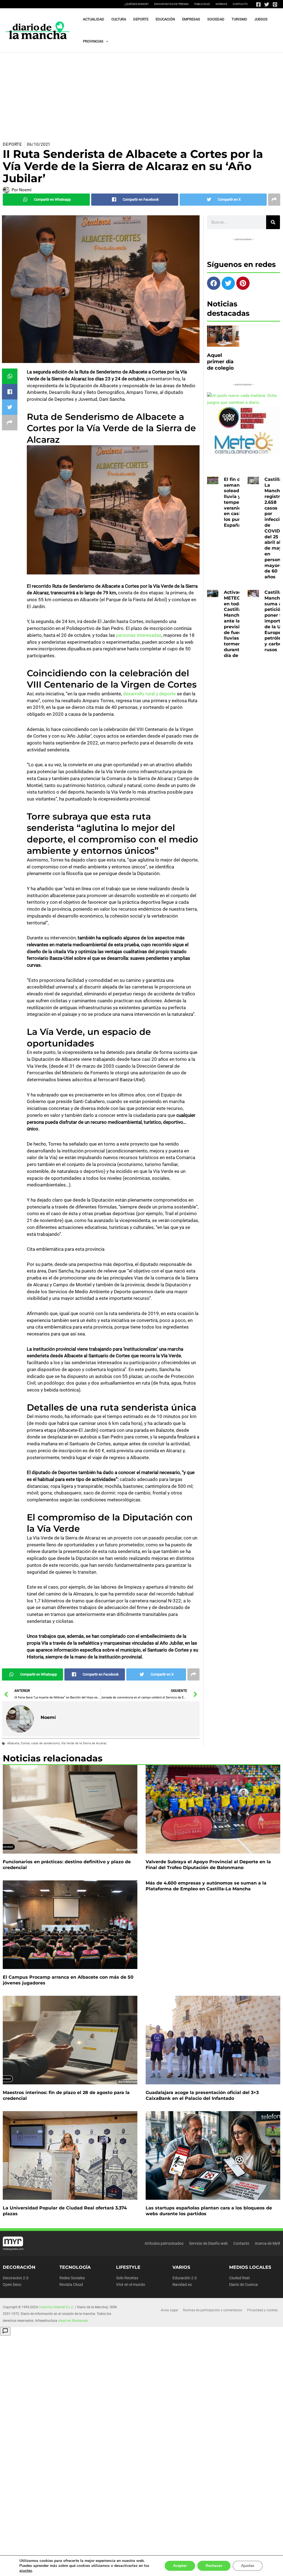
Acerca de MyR (268, 2243)
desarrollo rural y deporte (149, 694)
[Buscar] (273, 222)
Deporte (12, 144)
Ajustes (248, 2566)
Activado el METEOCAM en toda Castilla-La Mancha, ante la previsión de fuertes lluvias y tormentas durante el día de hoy (238, 624)
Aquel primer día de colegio (220, 362)
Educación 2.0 (185, 2278)
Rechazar (214, 2566)
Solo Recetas (127, 2278)
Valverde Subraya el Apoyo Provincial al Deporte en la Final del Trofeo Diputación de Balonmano (208, 1865)
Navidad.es (182, 2285)
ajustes (26, 2571)
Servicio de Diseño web (208, 2243)
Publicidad (202, 4)
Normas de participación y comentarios (213, 2310)
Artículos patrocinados (164, 2243)
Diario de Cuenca (243, 2285)
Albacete (13, 1743)
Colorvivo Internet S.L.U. (56, 2307)
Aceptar (180, 2566)
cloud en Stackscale (73, 2321)
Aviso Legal (169, 2310)
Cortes (25, 1743)
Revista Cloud (71, 2285)
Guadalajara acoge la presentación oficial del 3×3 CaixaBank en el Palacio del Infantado (202, 2095)
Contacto (240, 4)
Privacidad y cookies (262, 2310)
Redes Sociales (72, 2278)
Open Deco (12, 2285)
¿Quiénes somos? (137, 4)
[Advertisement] (141, 94)
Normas (221, 4)
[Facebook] (258, 4)
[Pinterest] (275, 4)
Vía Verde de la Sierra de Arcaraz (84, 1743)
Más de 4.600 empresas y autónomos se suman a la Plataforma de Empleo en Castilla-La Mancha (206, 1886)
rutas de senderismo (45, 1743)
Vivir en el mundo (131, 2285)
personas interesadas (139, 635)
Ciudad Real (239, 2278)
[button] (106, 41)
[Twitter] (267, 4)
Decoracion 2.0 (16, 2278)
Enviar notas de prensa (171, 4)
